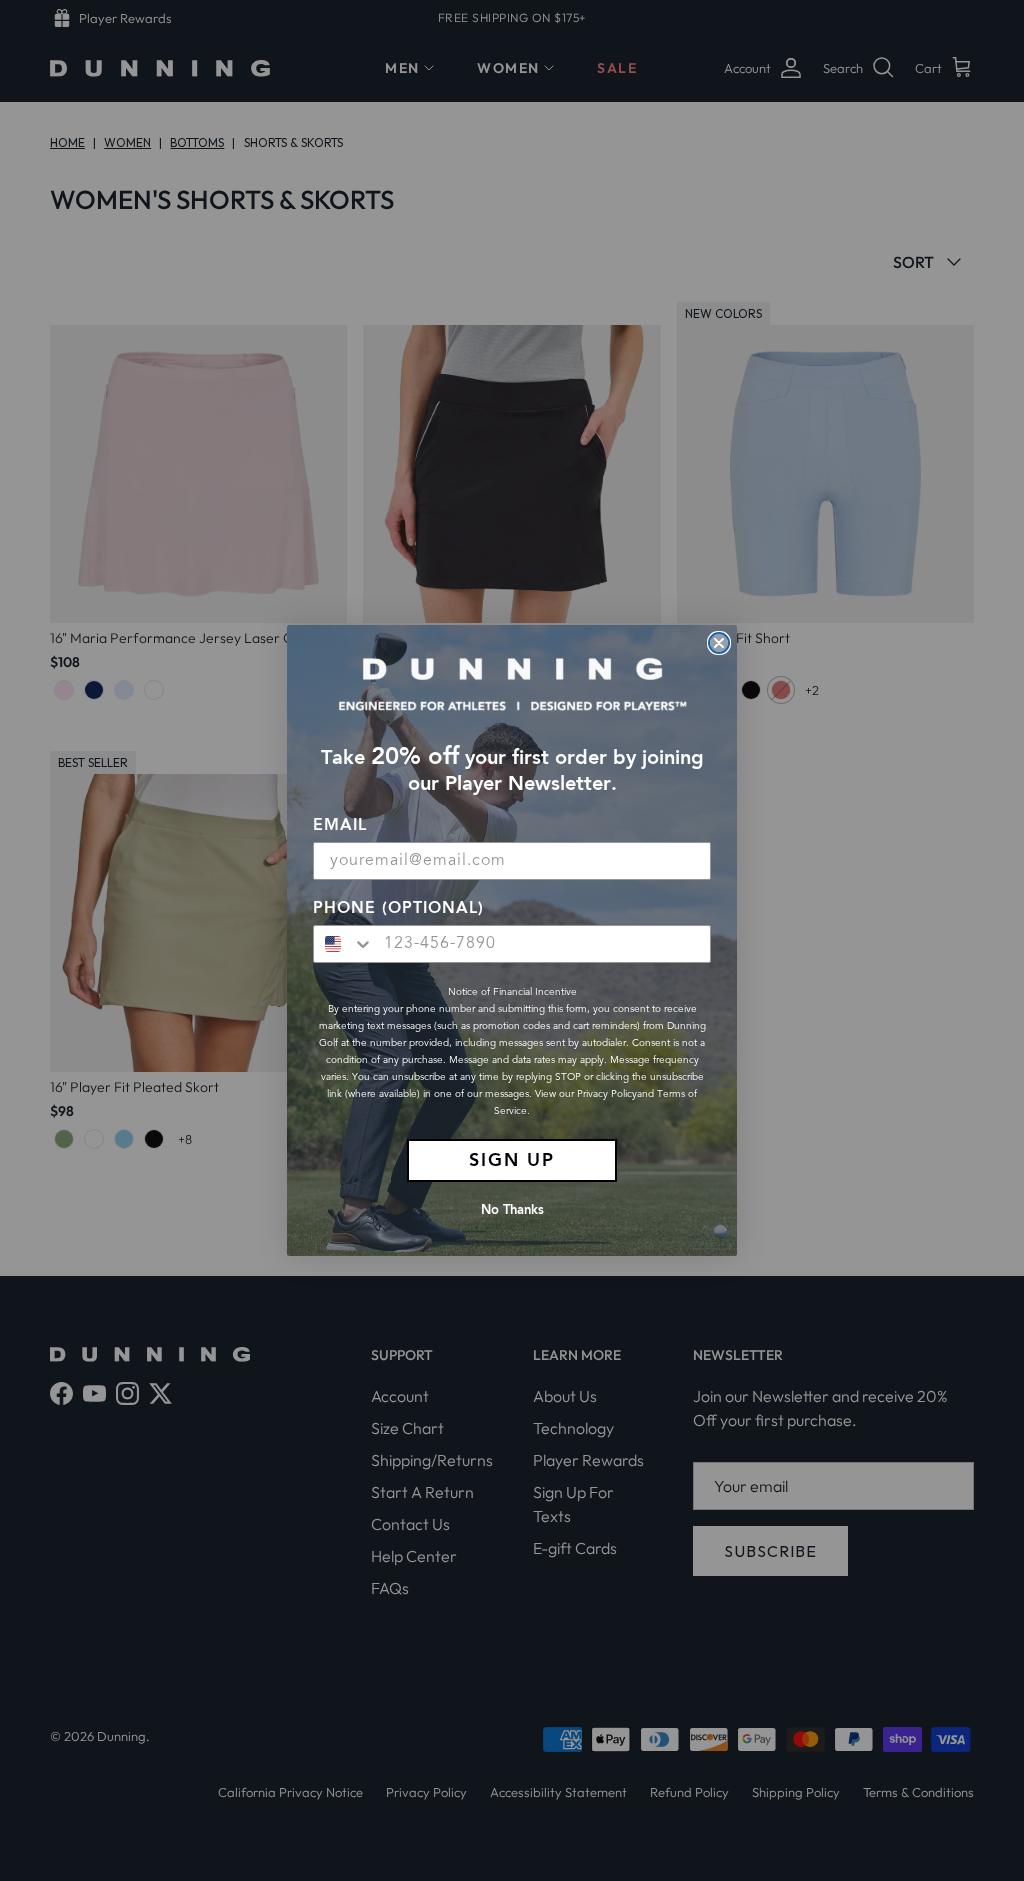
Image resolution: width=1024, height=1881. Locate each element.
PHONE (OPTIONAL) (398, 909)
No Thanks (512, 1210)
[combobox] (344, 944)
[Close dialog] (719, 643)
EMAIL (340, 826)
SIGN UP (512, 1161)
